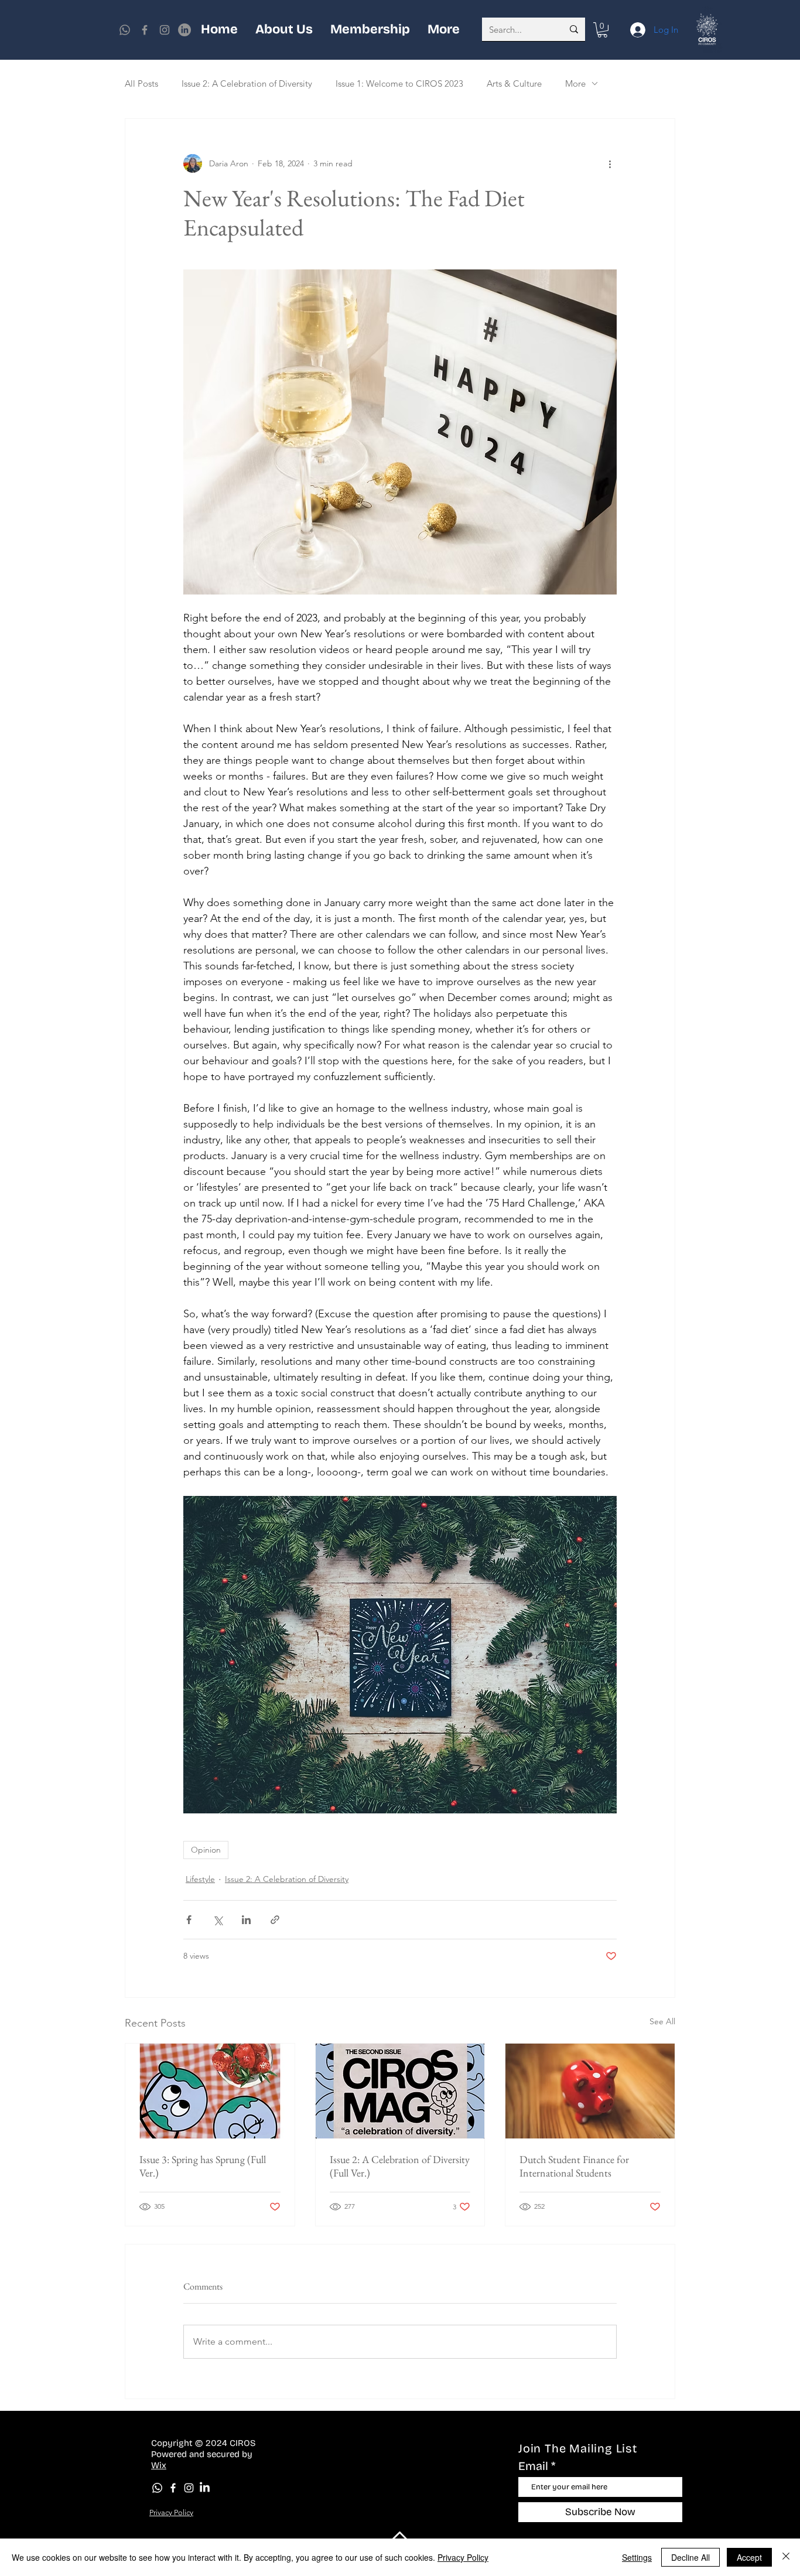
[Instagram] (165, 30)
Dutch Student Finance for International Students (574, 2166)
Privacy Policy (463, 2557)
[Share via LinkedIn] (246, 1920)
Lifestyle (200, 1879)
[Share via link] (275, 1920)
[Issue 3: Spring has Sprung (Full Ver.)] (210, 2091)
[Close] (786, 2557)
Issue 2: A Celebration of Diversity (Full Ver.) (400, 2166)
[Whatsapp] (125, 30)
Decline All (690, 2557)
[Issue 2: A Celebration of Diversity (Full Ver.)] (400, 2091)
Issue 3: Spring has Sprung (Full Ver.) (203, 2166)
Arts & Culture (514, 83)
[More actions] (610, 163)
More (575, 83)
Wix (159, 2465)
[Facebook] (145, 30)
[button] (602, 30)
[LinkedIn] (205, 2488)
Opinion (206, 1850)
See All (662, 2021)
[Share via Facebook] (189, 1920)
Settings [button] (637, 2557)
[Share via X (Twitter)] (218, 1920)
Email (533, 2466)
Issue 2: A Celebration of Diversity (247, 83)
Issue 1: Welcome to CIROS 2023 (399, 83)
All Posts (141, 83)
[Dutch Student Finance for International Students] (590, 2091)
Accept (749, 2557)
